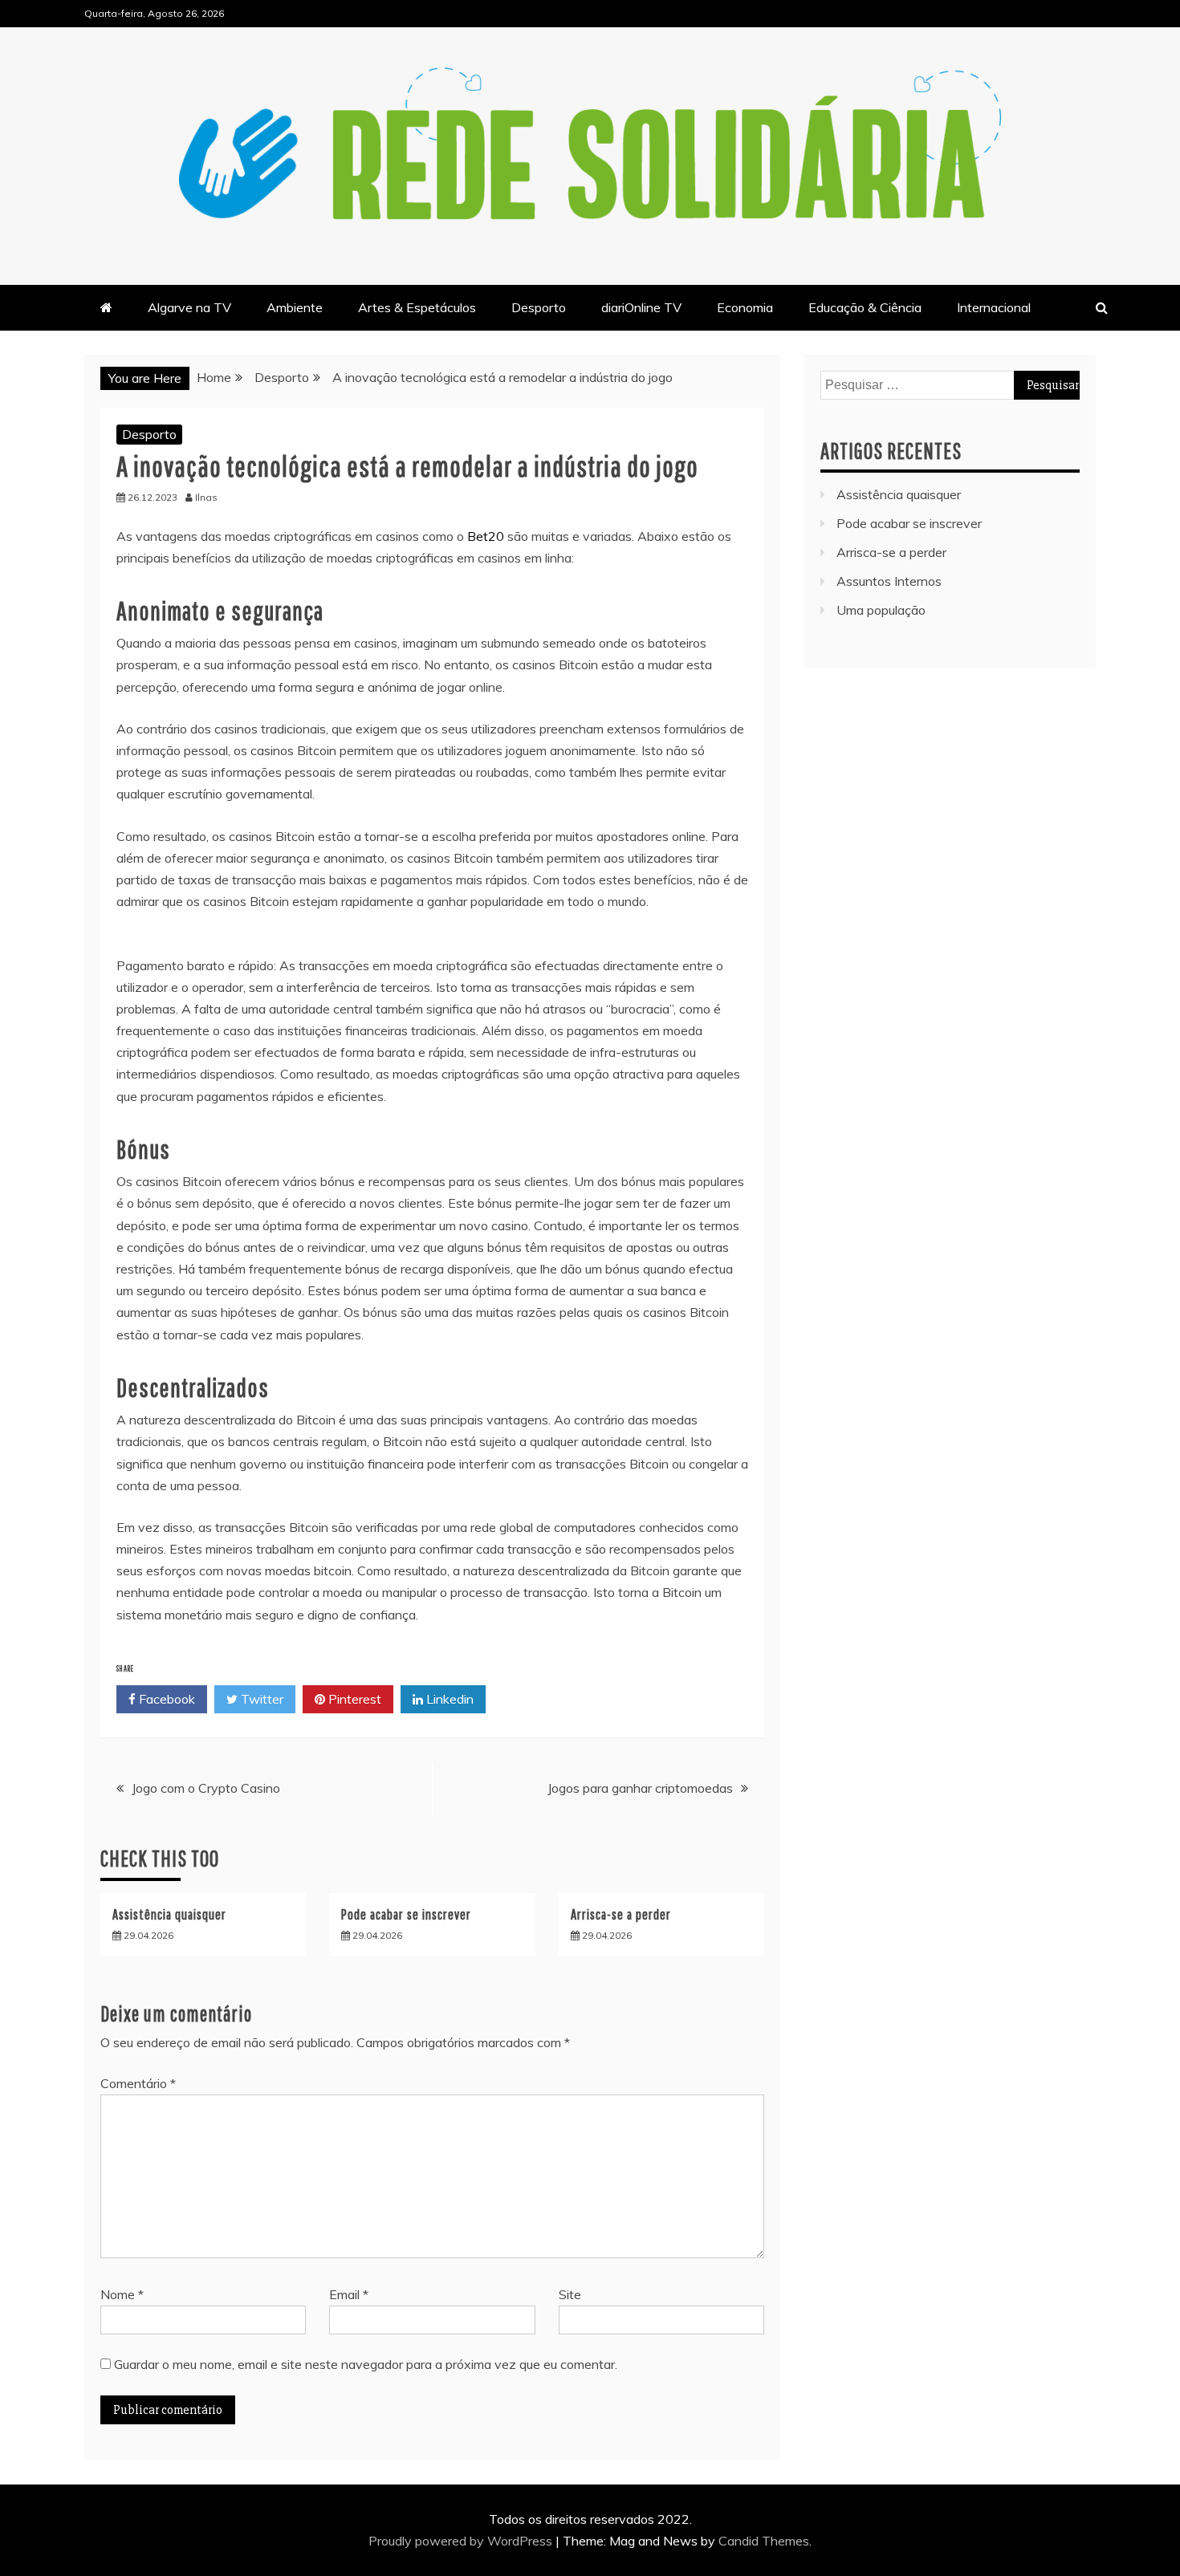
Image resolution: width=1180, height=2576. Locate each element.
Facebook (165, 1699)
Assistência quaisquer (169, 1914)
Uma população (881, 610)
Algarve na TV (189, 307)
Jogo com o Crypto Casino (206, 1788)
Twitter (260, 1699)
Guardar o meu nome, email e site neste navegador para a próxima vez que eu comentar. (366, 2364)
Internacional (994, 307)
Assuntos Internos (889, 581)
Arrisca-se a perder (621, 1914)
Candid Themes (764, 2541)
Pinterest (353, 1699)
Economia (745, 307)
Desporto (539, 307)
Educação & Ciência (865, 307)
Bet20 (486, 536)
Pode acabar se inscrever (406, 1914)
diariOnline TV (641, 307)
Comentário (138, 2083)
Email (349, 2294)
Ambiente (295, 307)
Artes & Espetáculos (417, 307)
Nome (122, 2294)
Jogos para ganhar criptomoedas (640, 1788)
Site (570, 2294)
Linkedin (448, 1699)
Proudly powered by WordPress (462, 2541)
